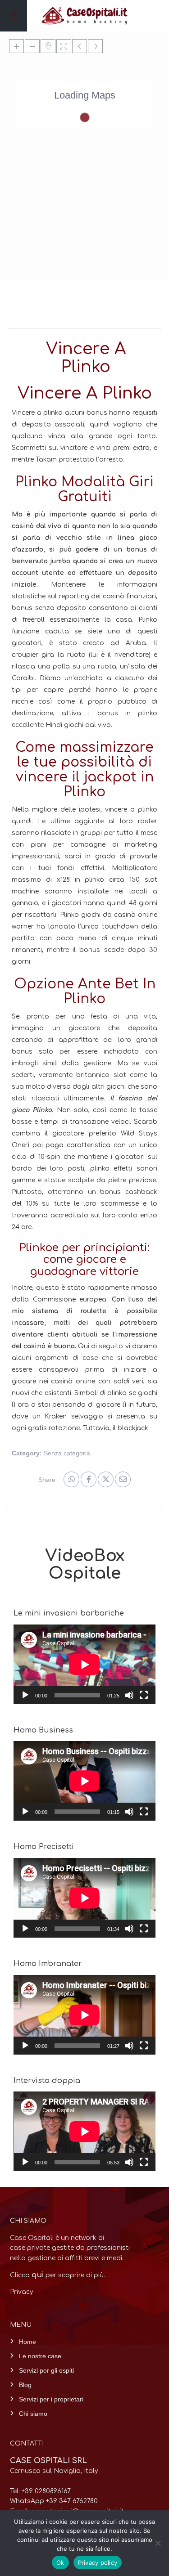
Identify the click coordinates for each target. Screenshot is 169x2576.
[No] (158, 2543)
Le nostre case (40, 2356)
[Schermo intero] (144, 1695)
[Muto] (129, 1695)
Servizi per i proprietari (51, 2399)
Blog (25, 2385)
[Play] (25, 1695)
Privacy (22, 2292)
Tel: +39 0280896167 (40, 2491)
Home (27, 2342)
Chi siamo (33, 2414)
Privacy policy (98, 2563)
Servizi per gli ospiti (46, 2370)
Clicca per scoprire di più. (57, 2275)
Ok (60, 2563)
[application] (84, 1664)
